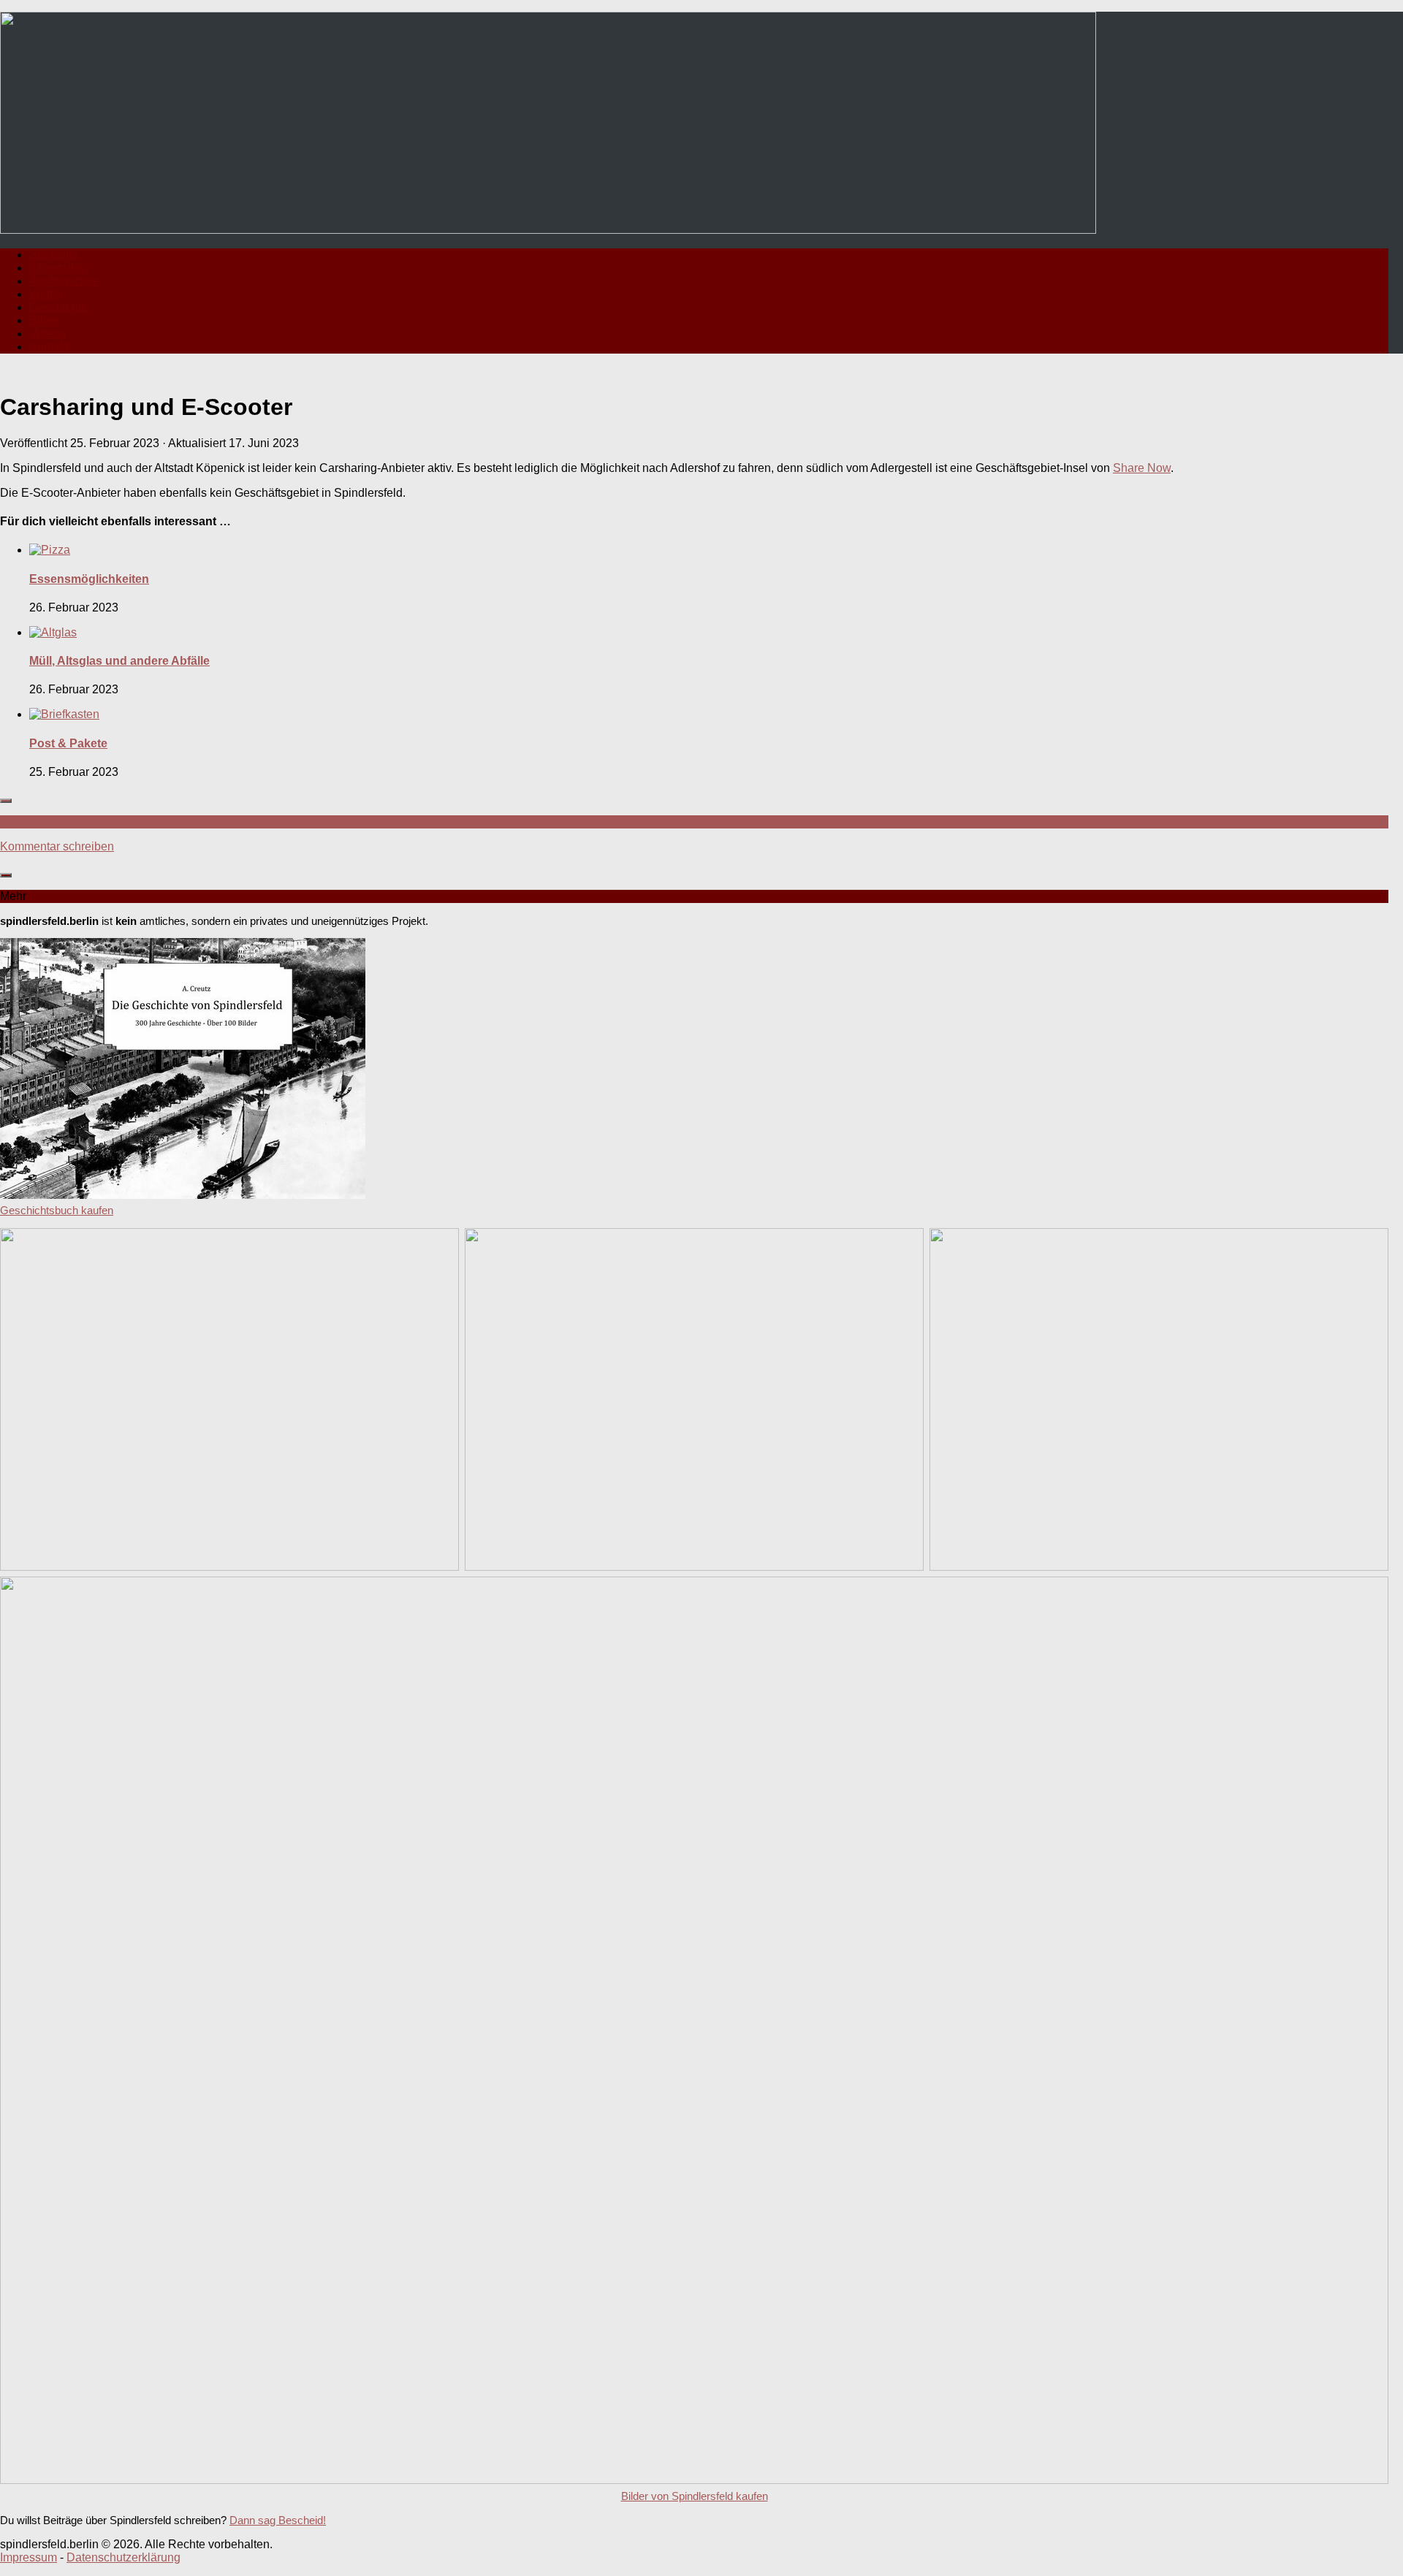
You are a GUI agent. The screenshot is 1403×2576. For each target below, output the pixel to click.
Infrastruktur (60, 268)
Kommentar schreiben (57, 846)
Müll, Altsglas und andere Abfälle (119, 661)
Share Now (1142, 468)
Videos (47, 334)
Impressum (28, 2557)
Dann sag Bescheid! (278, 2520)
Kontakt (49, 347)
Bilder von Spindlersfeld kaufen (695, 2496)
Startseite (54, 255)
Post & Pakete (68, 743)
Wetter (46, 294)
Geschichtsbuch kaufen (57, 1210)
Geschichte (58, 307)
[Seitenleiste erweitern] (6, 801)
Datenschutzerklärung (123, 2557)
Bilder (45, 320)
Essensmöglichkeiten (89, 579)
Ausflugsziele (64, 281)
